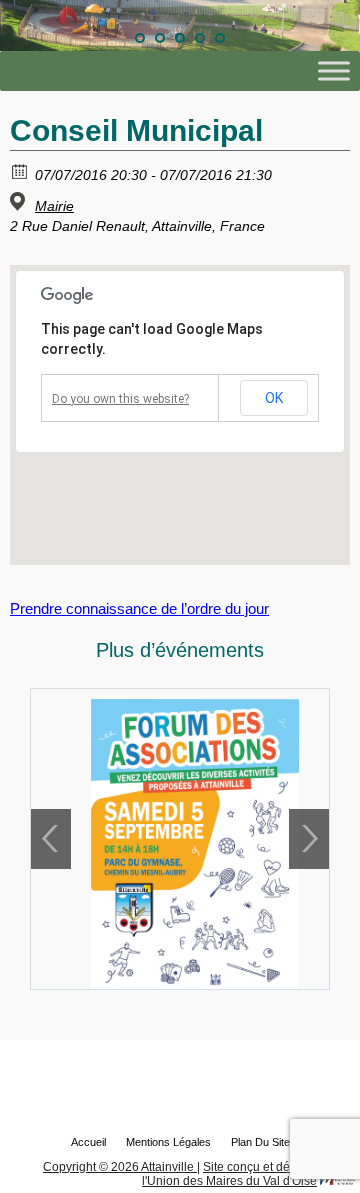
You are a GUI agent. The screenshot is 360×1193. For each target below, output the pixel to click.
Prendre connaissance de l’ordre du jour (139, 608)
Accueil (88, 1142)
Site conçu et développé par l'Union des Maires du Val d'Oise (248, 1174)
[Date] (20, 170)
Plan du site (260, 1142)
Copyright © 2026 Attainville (120, 1167)
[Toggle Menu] (334, 71)
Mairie (54, 206)
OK (274, 398)
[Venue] (20, 201)
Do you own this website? (120, 399)
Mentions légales (168, 1142)
